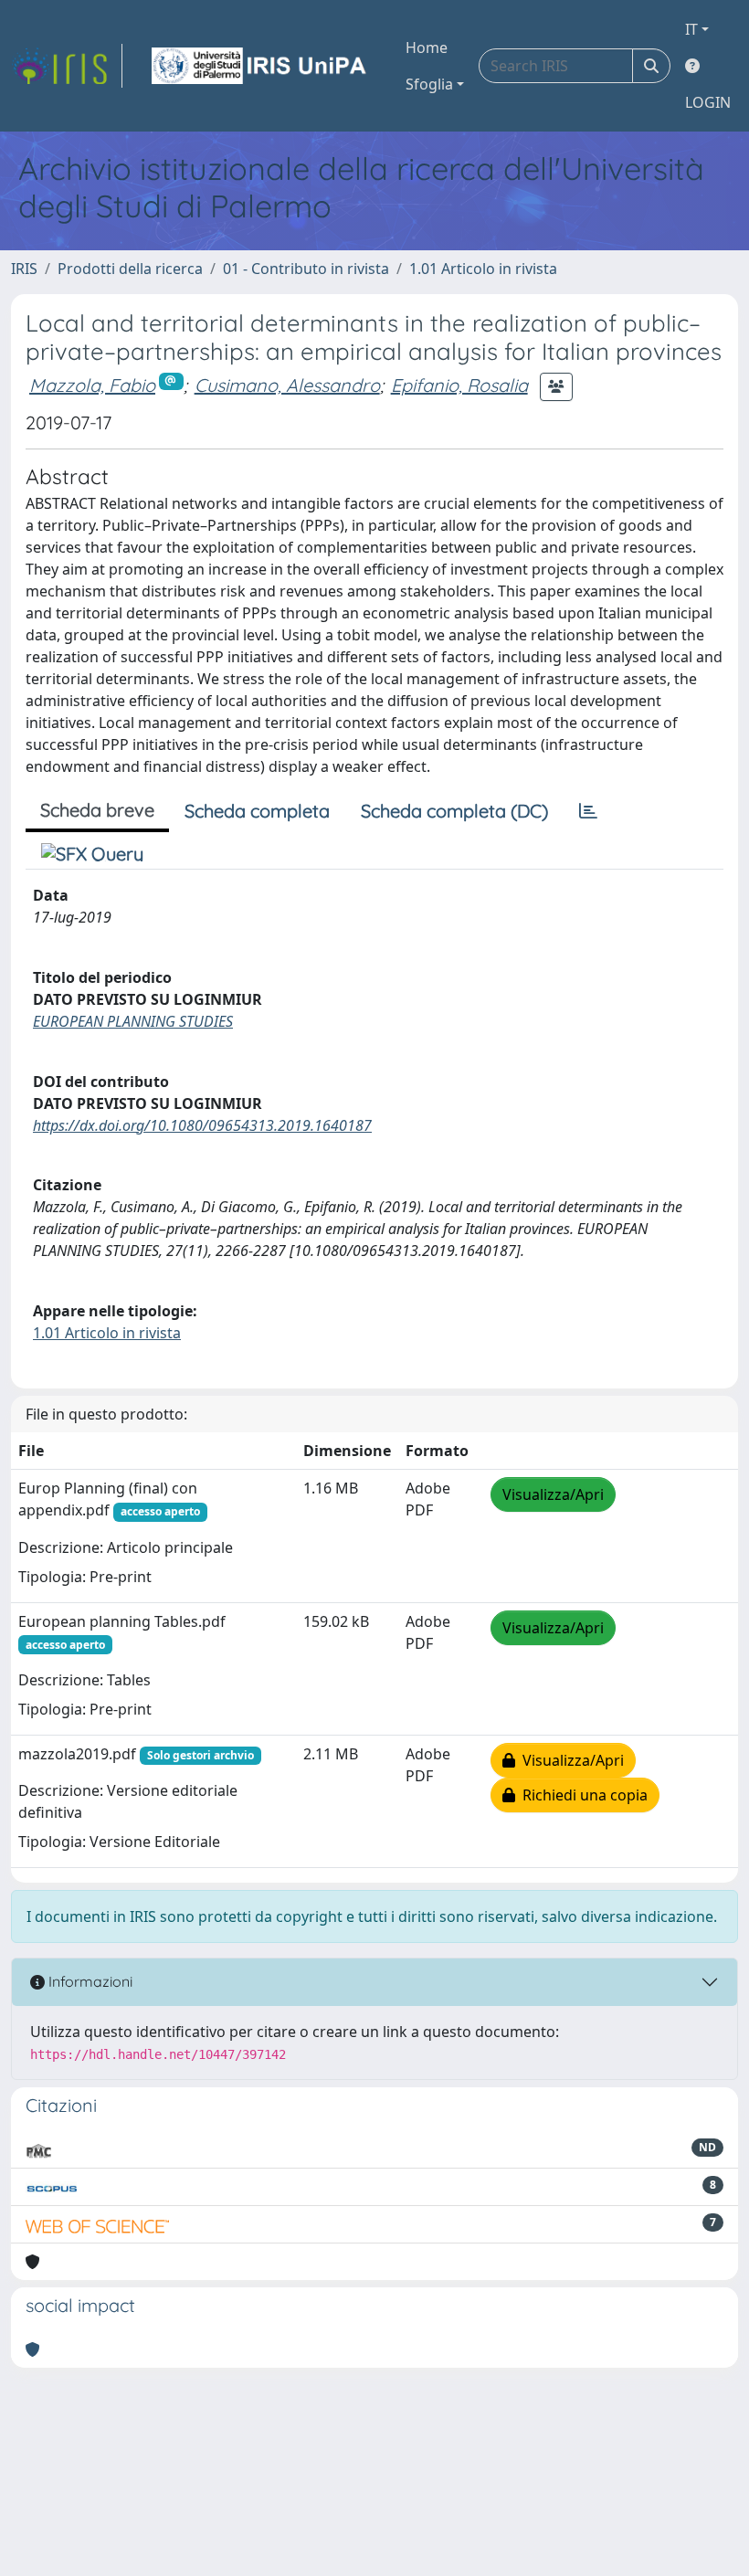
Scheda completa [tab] (257, 811)
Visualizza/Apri (553, 1494)
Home (427, 48)
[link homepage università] (260, 66)
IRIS (24, 269)
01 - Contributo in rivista (306, 269)
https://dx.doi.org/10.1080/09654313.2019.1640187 (202, 1125)
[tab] (588, 811)
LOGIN (708, 102)
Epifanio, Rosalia (459, 385)
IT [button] (691, 29)
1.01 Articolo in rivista (483, 269)
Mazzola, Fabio (92, 385)
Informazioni (89, 1981)
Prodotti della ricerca (130, 269)
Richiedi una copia (581, 1795)
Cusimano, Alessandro (287, 385)
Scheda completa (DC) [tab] (454, 811)
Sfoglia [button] (429, 84)
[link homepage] (67, 66)
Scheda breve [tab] (97, 810)
